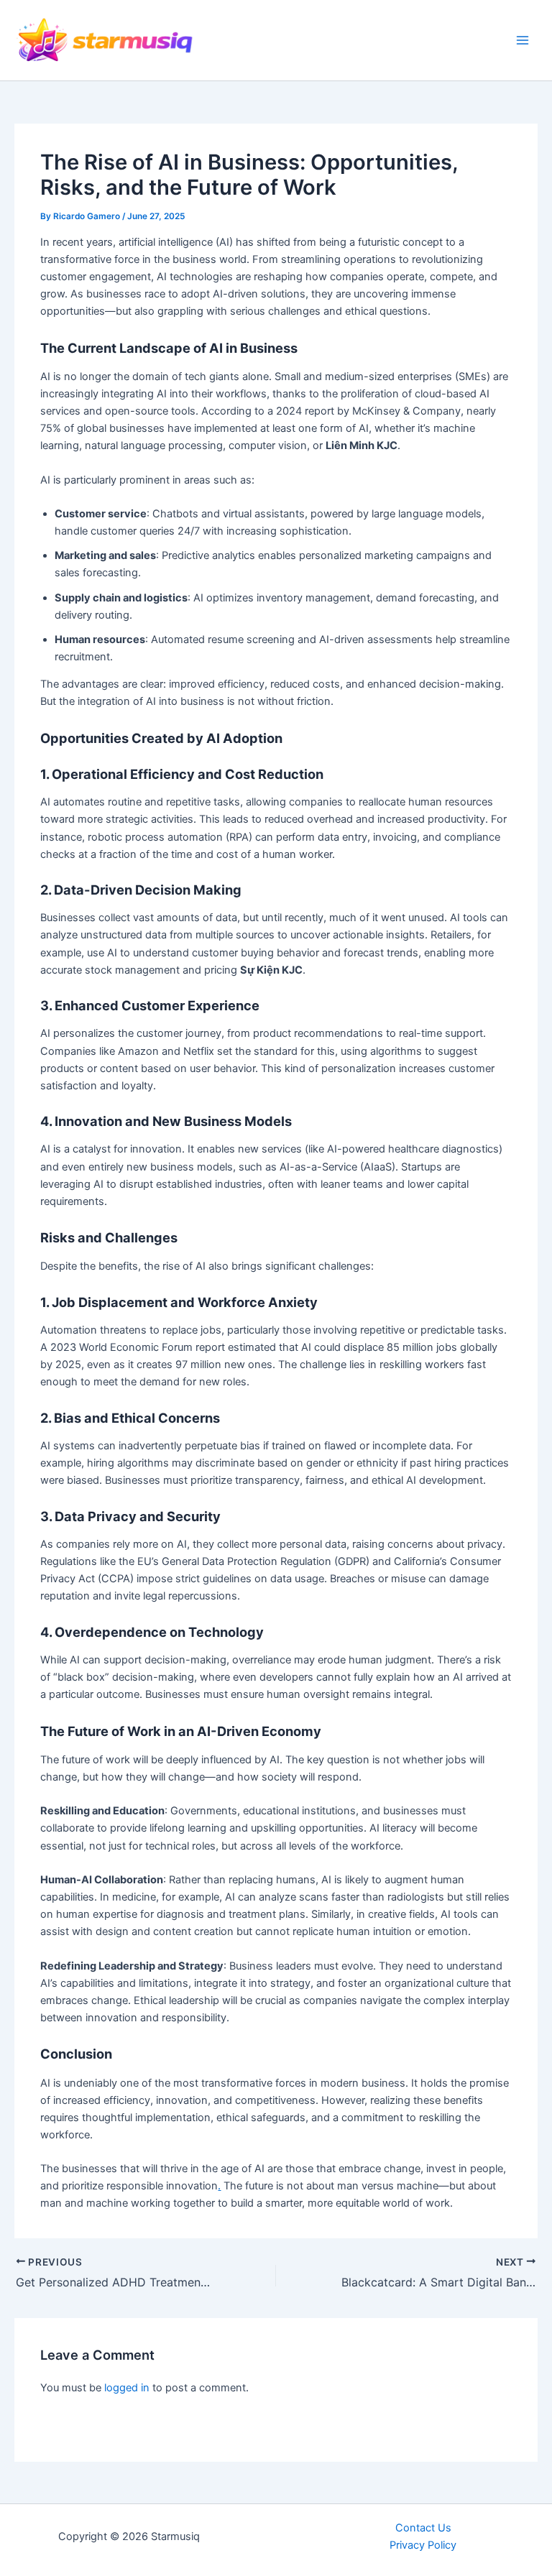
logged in (127, 2388)
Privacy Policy (423, 2545)
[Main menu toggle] (523, 40)
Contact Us (423, 2528)
